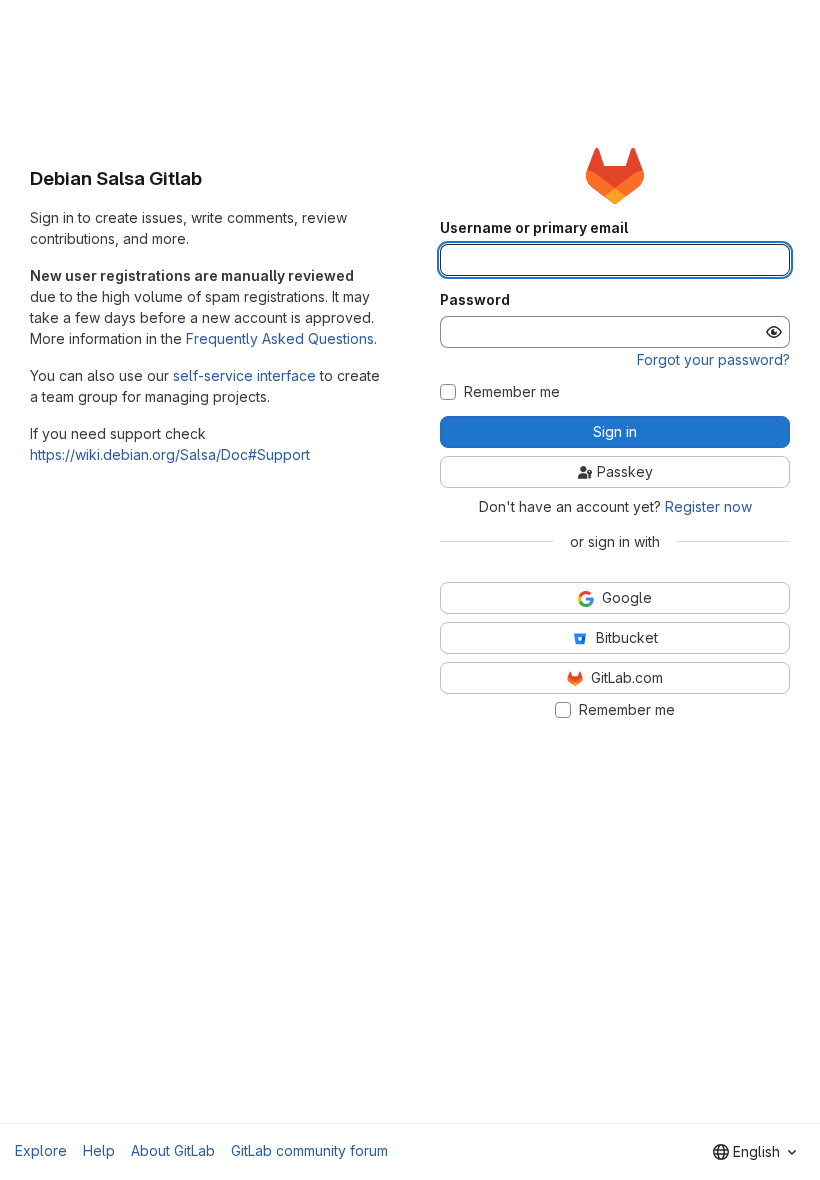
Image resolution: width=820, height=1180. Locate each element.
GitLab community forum (309, 1150)
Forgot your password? (713, 359)
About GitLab (173, 1150)
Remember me (512, 392)
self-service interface (244, 375)
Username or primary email (534, 228)
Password (475, 300)
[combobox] (754, 1152)
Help (99, 1150)
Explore (41, 1150)
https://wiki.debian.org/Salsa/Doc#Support (170, 454)
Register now (708, 506)
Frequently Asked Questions (280, 338)
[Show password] (774, 332)
